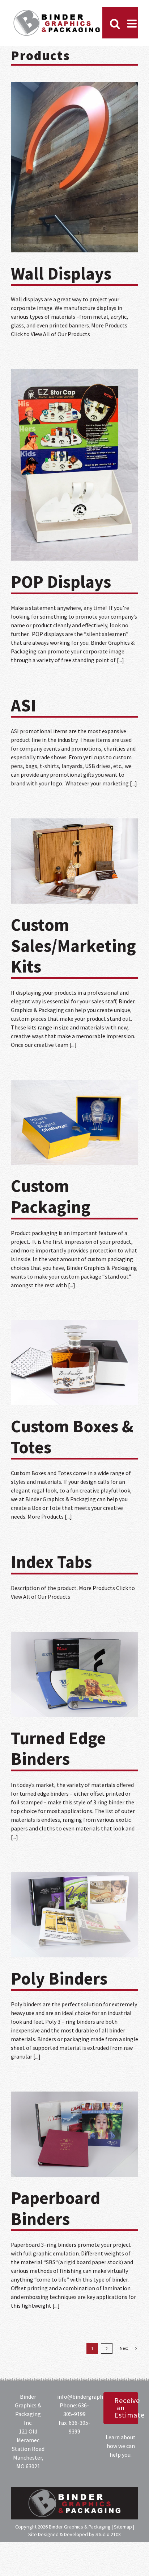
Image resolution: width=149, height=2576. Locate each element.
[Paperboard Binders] (74, 2134)
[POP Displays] (74, 465)
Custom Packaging (51, 1196)
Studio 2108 (108, 2534)
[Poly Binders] (74, 1915)
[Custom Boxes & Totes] (74, 1363)
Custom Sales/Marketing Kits (73, 946)
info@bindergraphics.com (89, 2397)
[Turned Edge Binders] (74, 1674)
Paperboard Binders (56, 2208)
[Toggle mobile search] (115, 24)
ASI (24, 705)
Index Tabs (51, 1562)
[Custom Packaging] (74, 1122)
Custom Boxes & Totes (72, 1437)
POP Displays (61, 582)
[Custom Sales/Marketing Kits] (74, 861)
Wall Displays (61, 273)
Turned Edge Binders (58, 1749)
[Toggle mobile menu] (133, 24)
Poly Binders (59, 1978)
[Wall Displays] (74, 167)
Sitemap (123, 2527)
